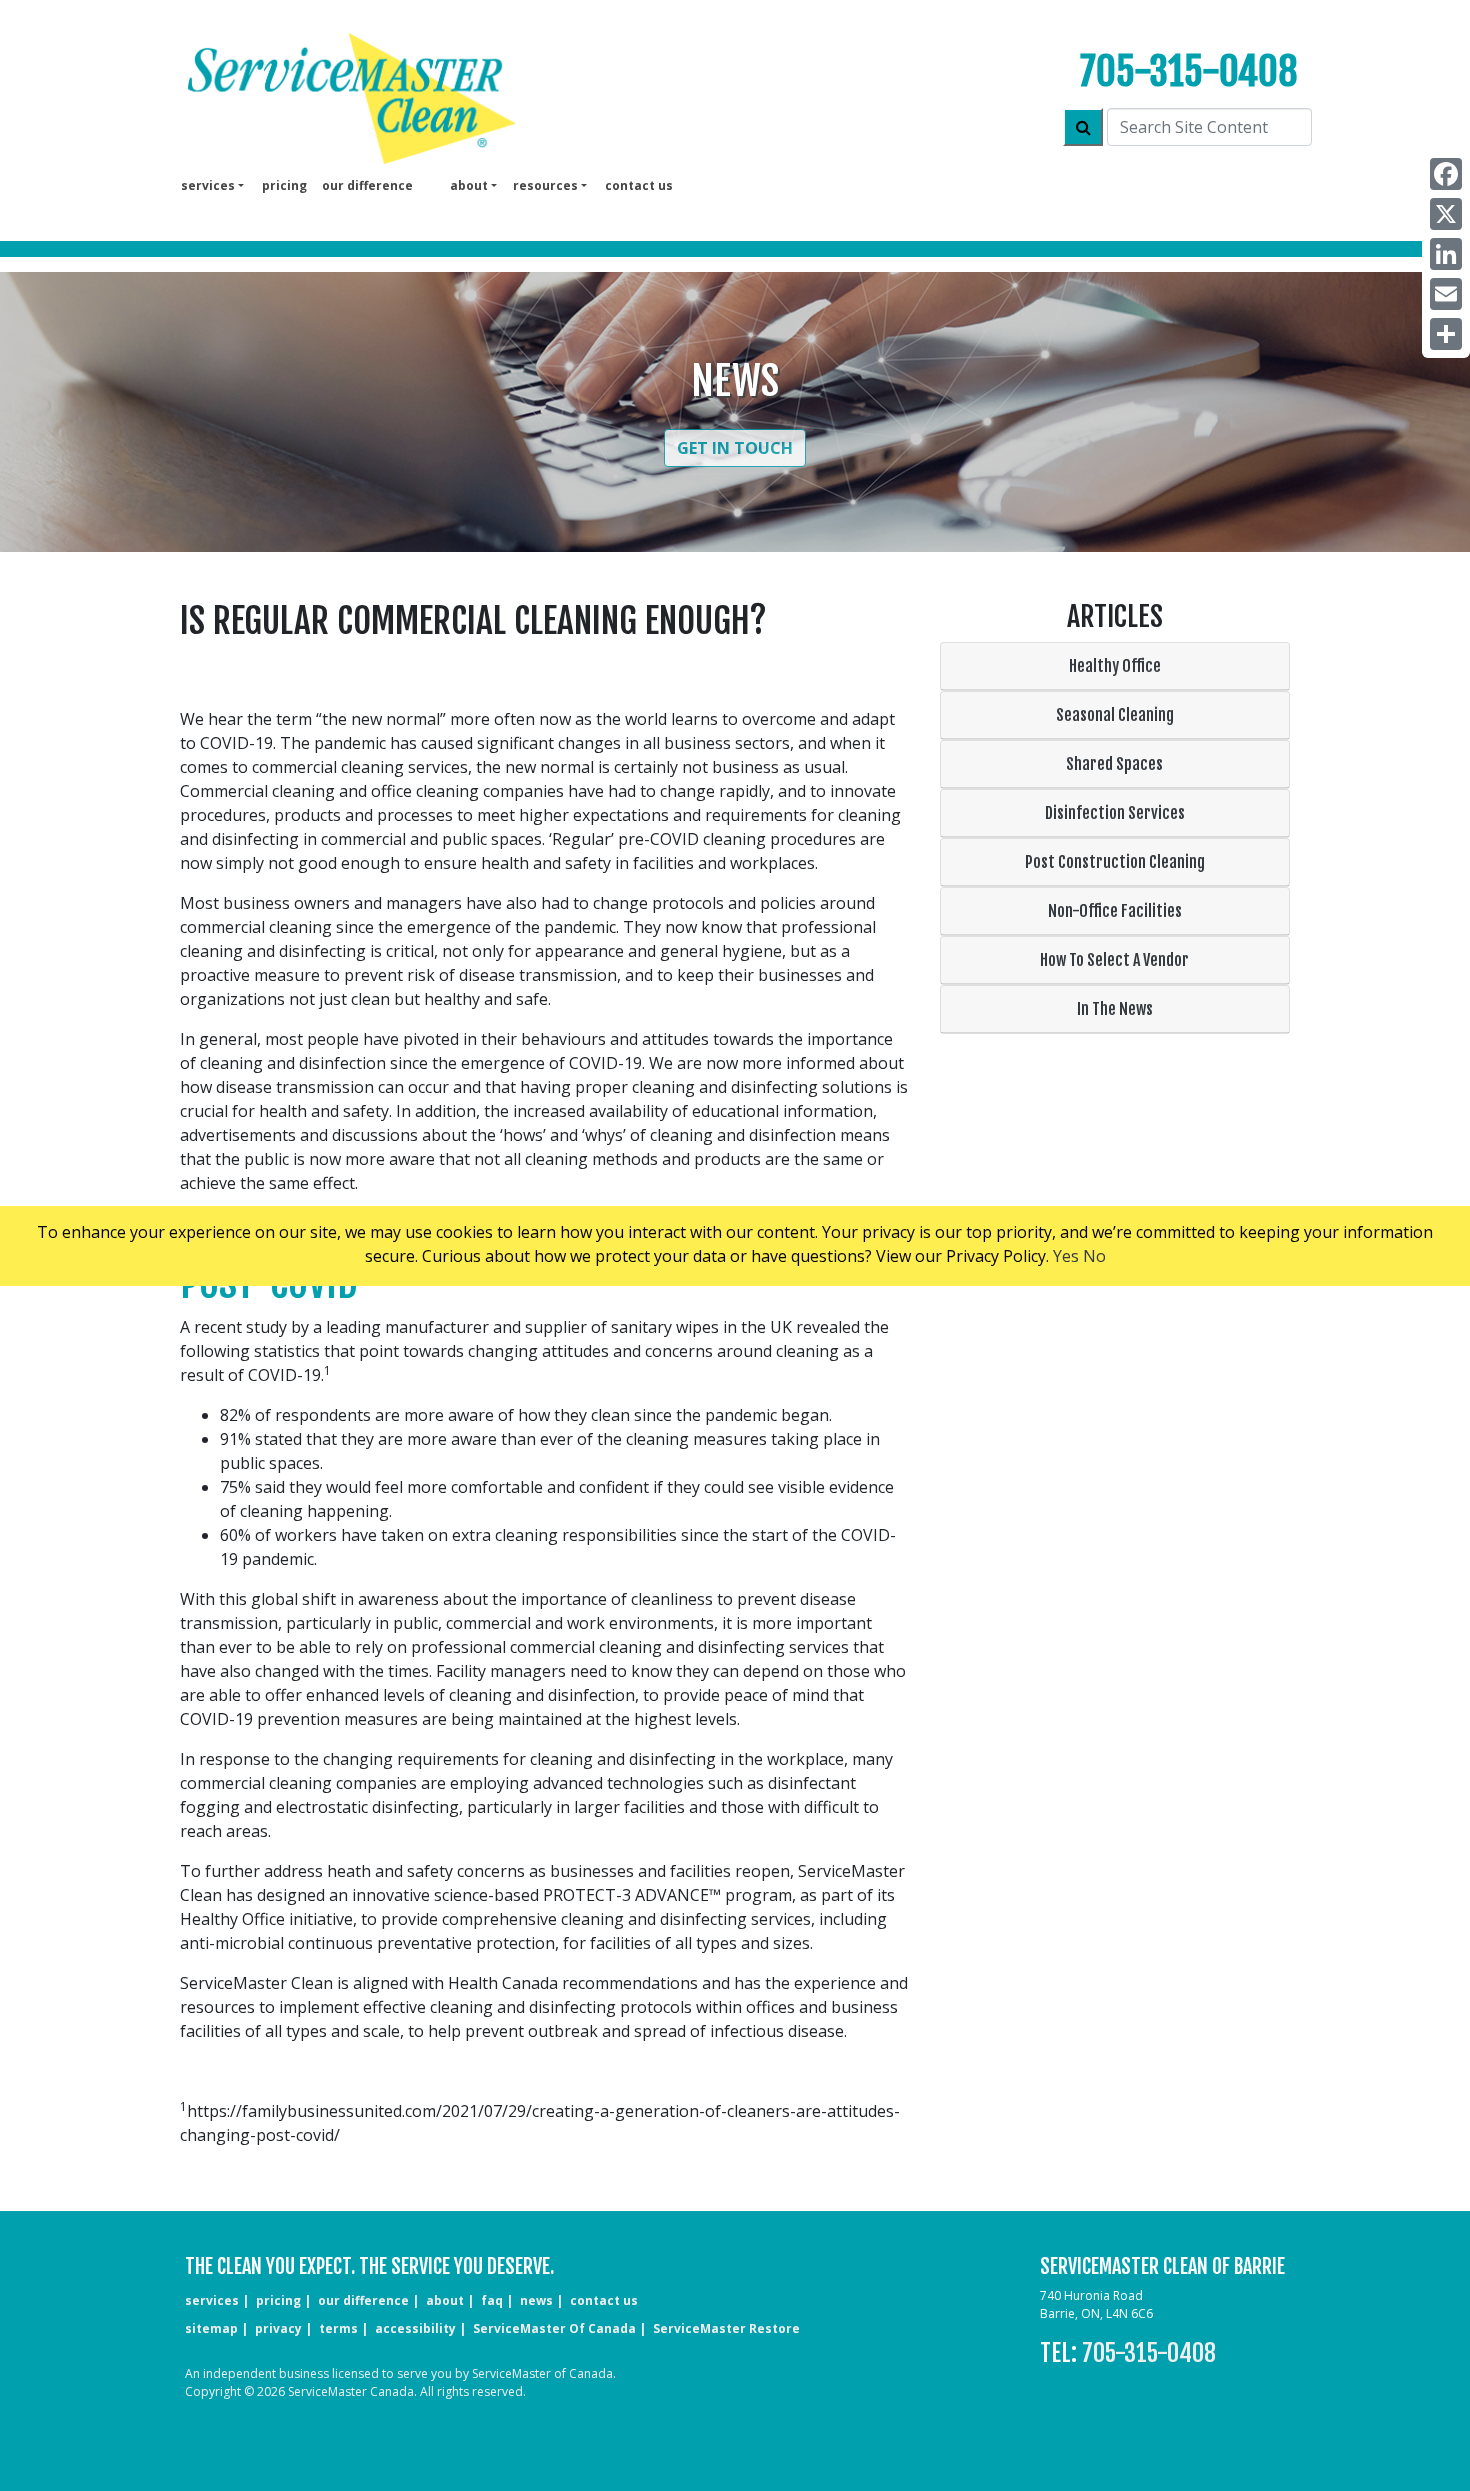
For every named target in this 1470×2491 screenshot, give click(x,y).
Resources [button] (545, 185)
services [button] (208, 185)
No (1094, 1256)
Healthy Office (1115, 666)
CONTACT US (604, 2300)
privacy (278, 2328)
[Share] (1446, 334)
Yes (1066, 1256)
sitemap (211, 2328)
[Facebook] (1446, 174)
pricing (284, 185)
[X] (1446, 214)
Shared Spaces (1114, 764)
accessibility (415, 2328)
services (212, 2300)
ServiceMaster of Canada (554, 2328)
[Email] (1446, 294)
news (536, 2300)
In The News (1115, 1009)
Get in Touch (735, 448)
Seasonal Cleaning (1115, 715)
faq (492, 2300)
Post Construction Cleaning (1115, 862)
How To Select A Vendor (1114, 960)
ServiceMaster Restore (726, 2328)
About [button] (469, 185)
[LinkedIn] (1446, 254)
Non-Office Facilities (1115, 911)
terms (338, 2328)
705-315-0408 (1188, 71)
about (445, 2300)
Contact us (639, 185)
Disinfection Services (1115, 813)
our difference (367, 185)
